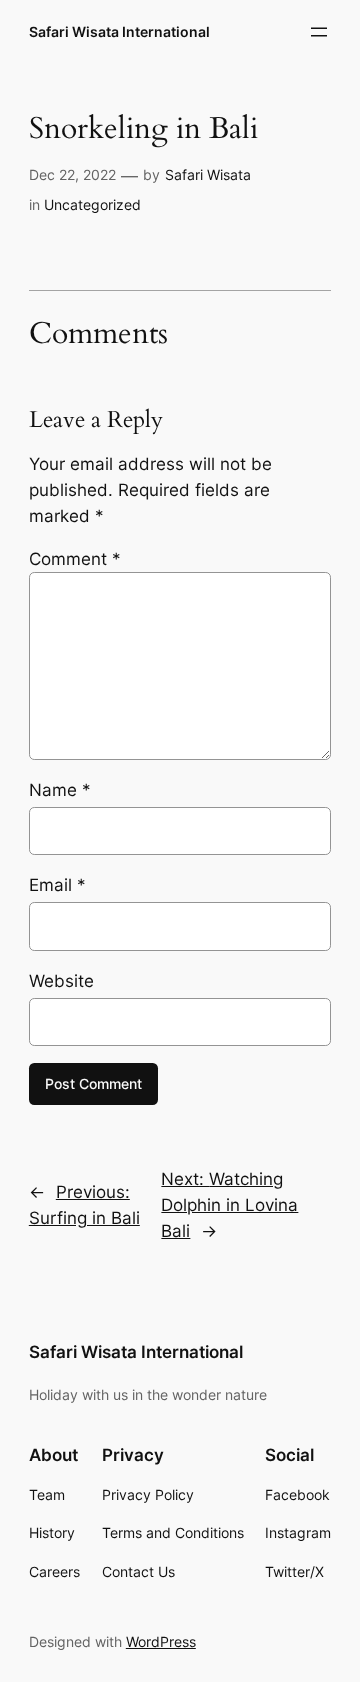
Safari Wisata (208, 174)
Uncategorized (92, 204)
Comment (75, 559)
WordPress (161, 1641)
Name (60, 790)
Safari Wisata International (119, 31)
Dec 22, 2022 (72, 174)
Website (61, 981)
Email (57, 885)
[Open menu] (319, 32)
